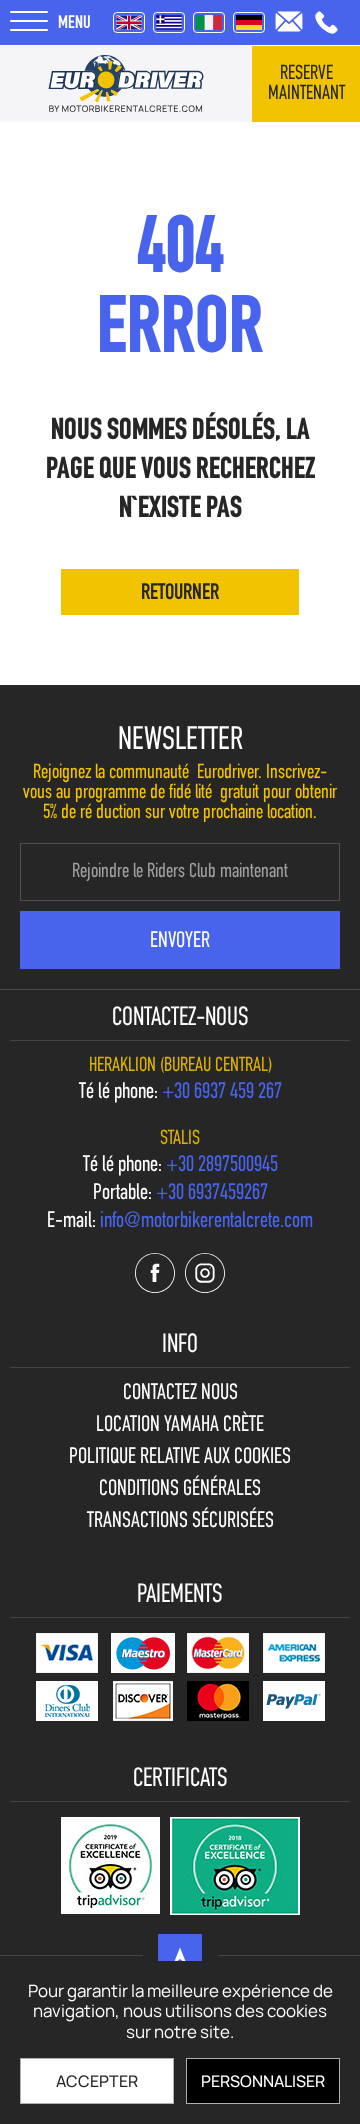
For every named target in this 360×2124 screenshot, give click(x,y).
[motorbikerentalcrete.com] (126, 84)
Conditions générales (180, 1490)
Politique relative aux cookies (180, 1458)
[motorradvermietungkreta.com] (249, 22)
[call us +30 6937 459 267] (326, 22)
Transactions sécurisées (180, 1522)
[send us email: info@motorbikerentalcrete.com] (289, 21)
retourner (180, 593)
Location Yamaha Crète (180, 1426)
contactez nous (180, 1394)
